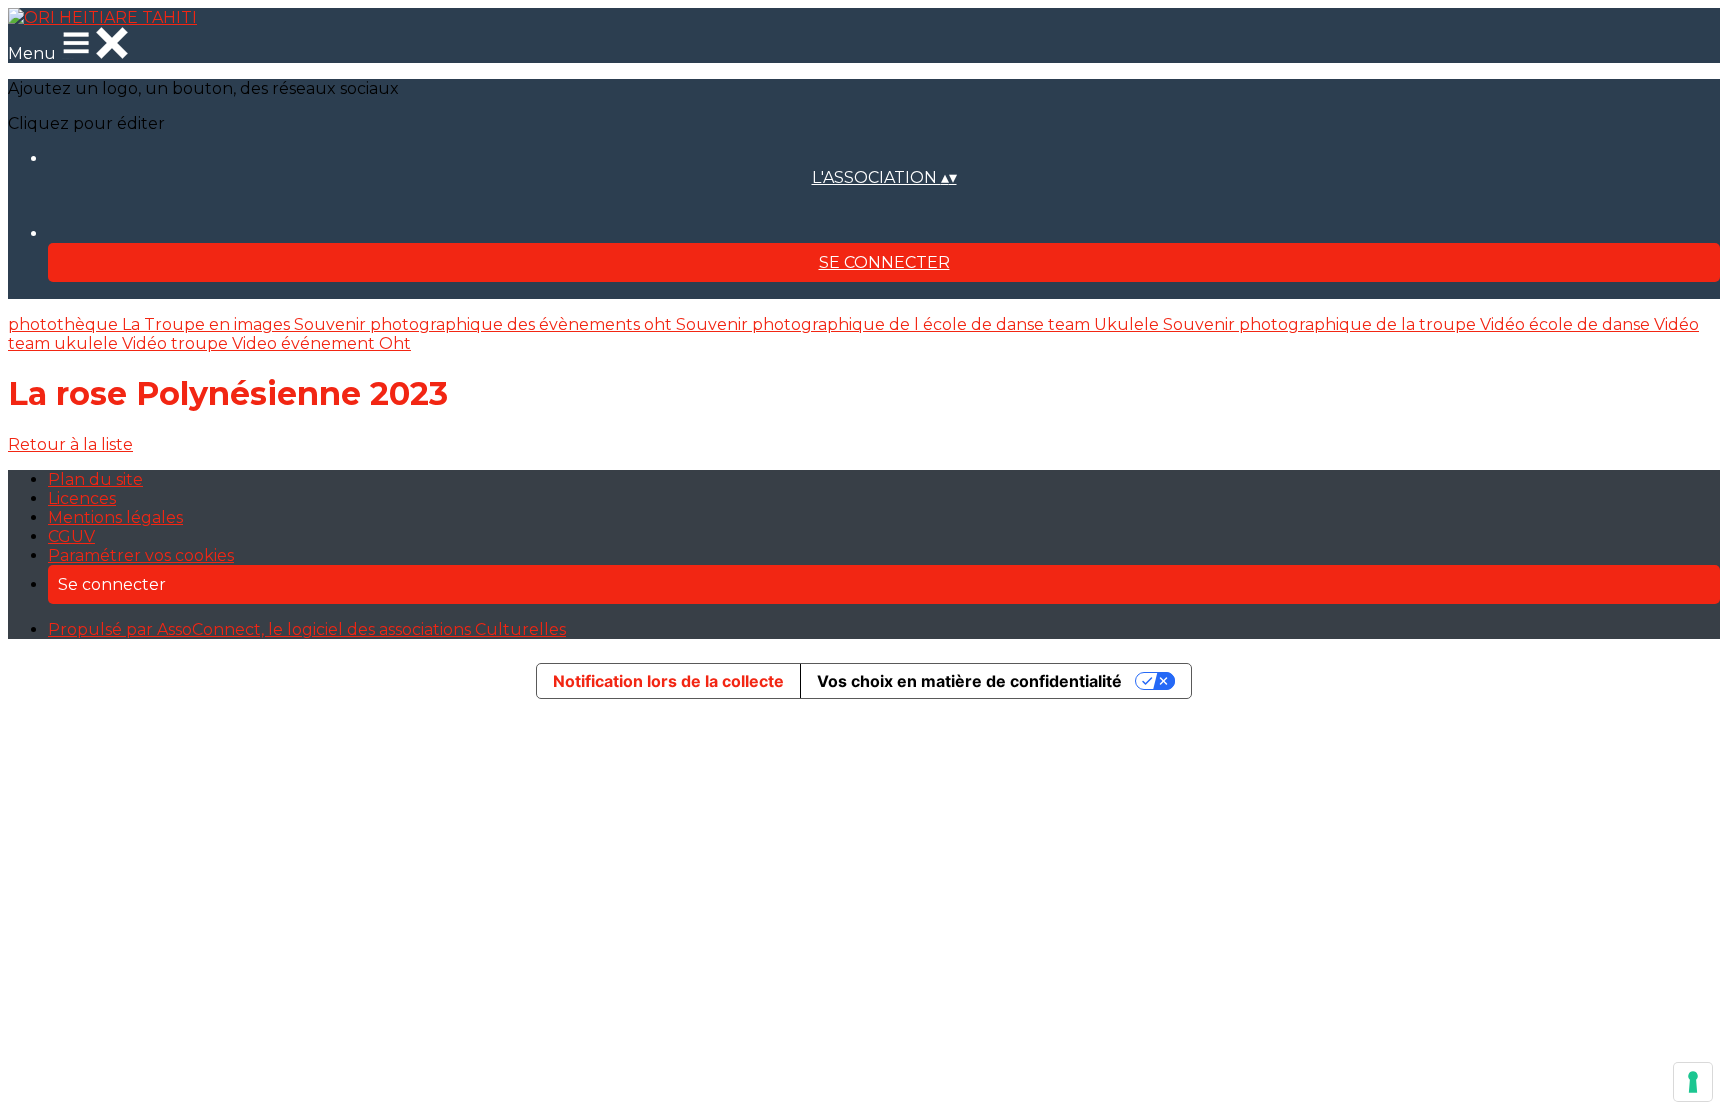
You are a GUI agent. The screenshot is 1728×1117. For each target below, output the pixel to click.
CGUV (71, 536)
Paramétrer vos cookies (141, 555)
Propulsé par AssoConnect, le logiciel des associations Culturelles (307, 629)
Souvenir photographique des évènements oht (485, 324)
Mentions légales (115, 517)
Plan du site (95, 479)
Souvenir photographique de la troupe (1321, 324)
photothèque (65, 324)
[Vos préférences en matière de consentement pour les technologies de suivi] (1693, 1082)
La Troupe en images (208, 324)
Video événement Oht (321, 343)
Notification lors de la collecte (668, 681)
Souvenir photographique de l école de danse (862, 324)
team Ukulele (1105, 324)
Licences (82, 498)
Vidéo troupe (177, 343)
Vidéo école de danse (1567, 324)
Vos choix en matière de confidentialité (969, 681)
